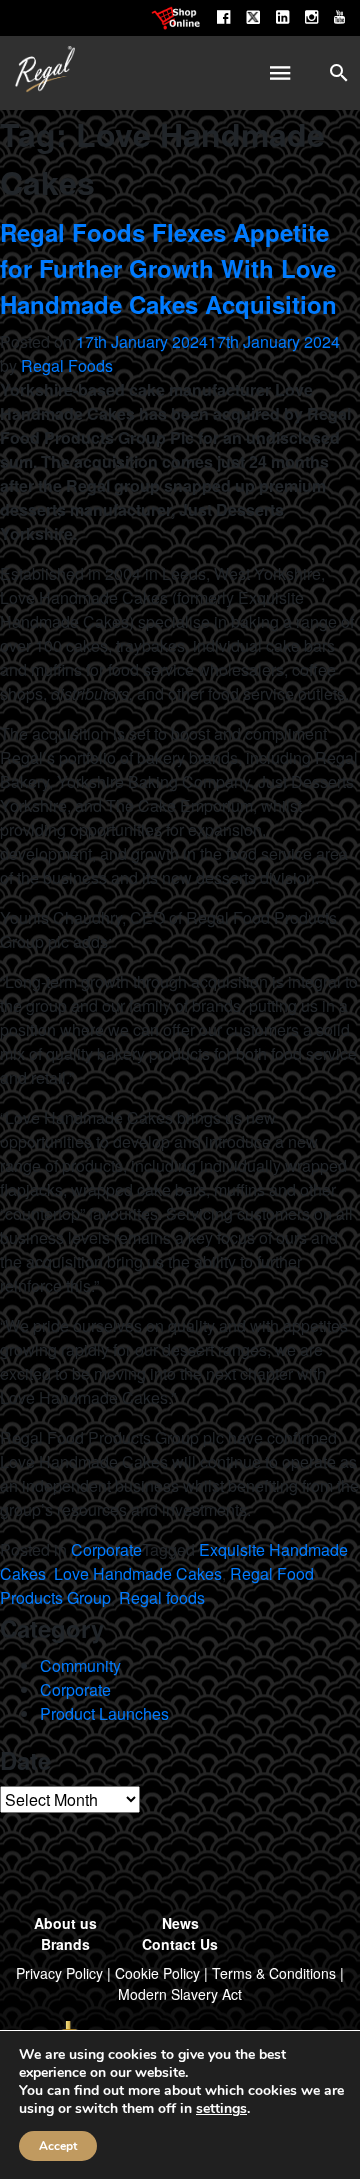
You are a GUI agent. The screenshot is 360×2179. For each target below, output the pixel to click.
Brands (65, 1944)
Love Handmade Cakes (138, 1573)
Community (80, 1665)
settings (221, 2109)
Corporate (106, 1549)
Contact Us (180, 1944)
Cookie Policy (157, 1973)
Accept (58, 2146)
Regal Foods (67, 365)
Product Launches (104, 1713)
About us (65, 1923)
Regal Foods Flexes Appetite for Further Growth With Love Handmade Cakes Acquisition (168, 268)
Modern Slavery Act (180, 1994)
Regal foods (162, 1597)
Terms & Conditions (274, 1973)
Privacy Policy (59, 1973)
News (180, 1923)
